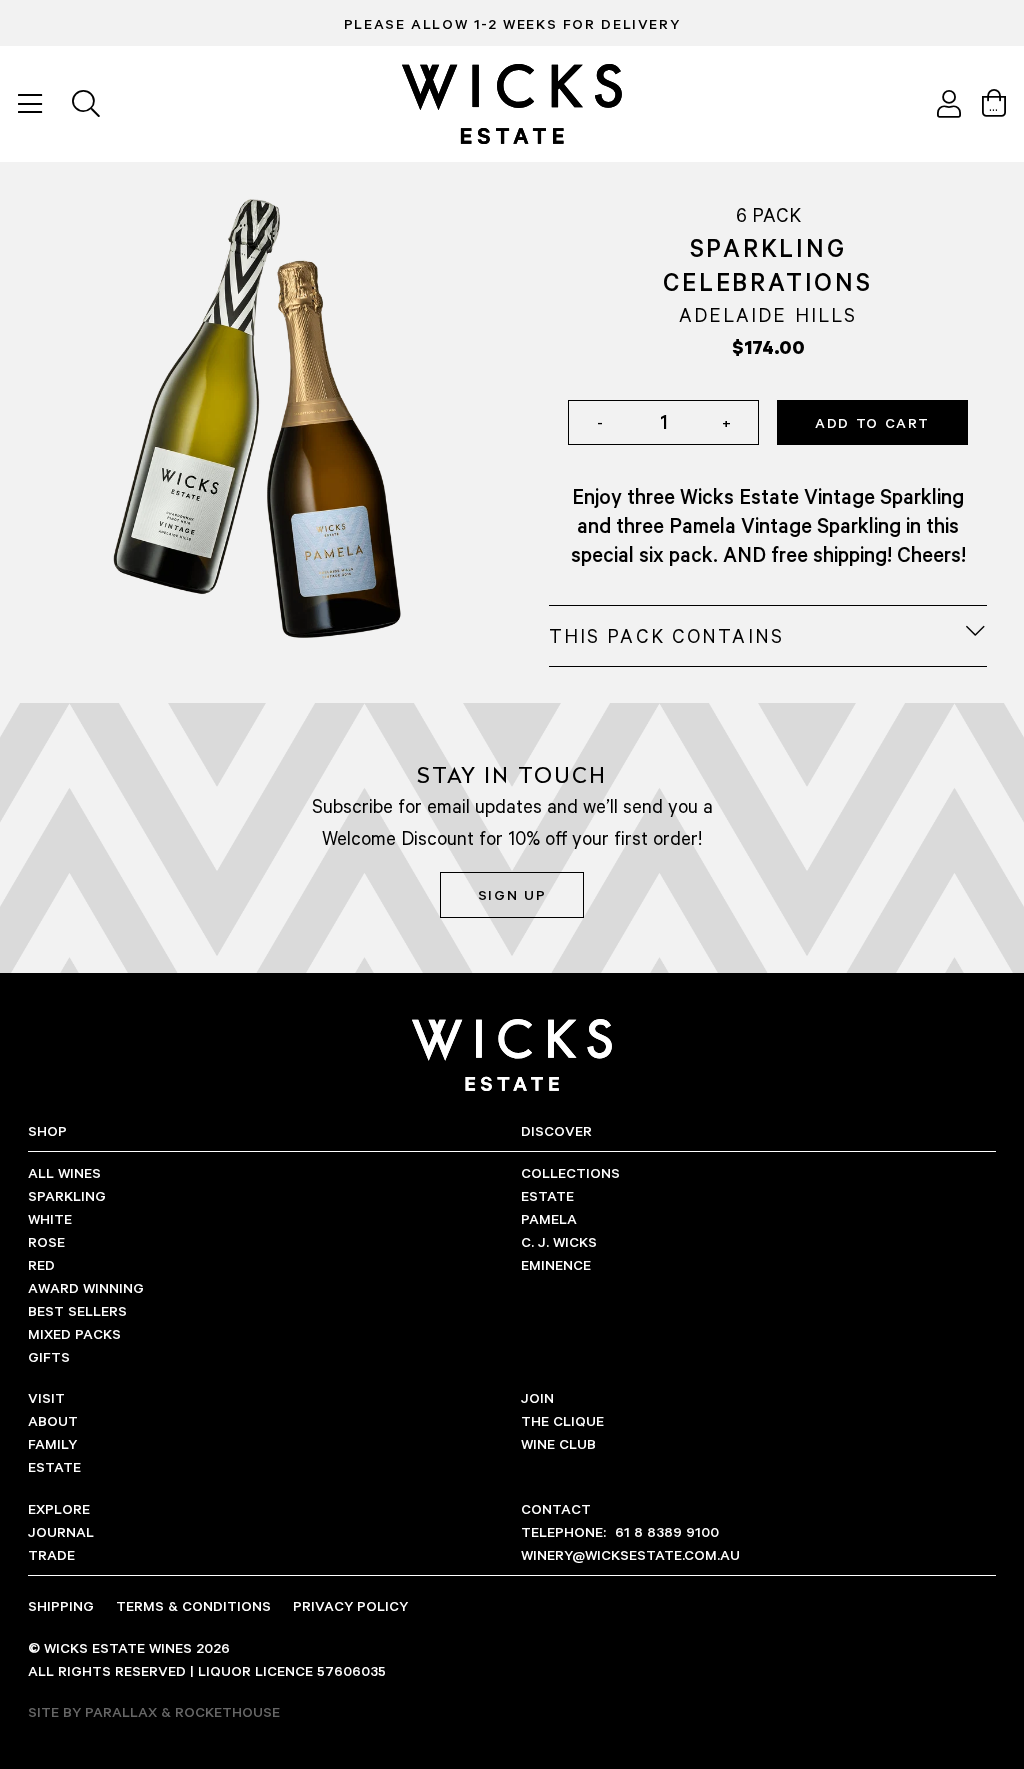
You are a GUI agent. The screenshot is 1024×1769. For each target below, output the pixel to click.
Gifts (49, 1356)
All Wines (64, 1172)
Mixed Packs (74, 1333)
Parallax (121, 1711)
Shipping (61, 1605)
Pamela (549, 1218)
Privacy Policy (350, 1605)
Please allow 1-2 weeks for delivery (512, 23)
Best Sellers (77, 1310)
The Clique (562, 1420)
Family (52, 1443)
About (53, 1420)
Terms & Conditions (193, 1605)
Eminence (556, 1264)
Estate (547, 1195)
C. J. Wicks (559, 1241)
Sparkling (67, 1195)
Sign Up (512, 894)
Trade (51, 1554)
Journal (61, 1531)
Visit (46, 1397)
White (50, 1218)
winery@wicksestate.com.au (630, 1554)
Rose (46, 1241)
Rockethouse (227, 1711)
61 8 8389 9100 (620, 1531)
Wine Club (558, 1443)
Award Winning (86, 1287)
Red (41, 1264)
